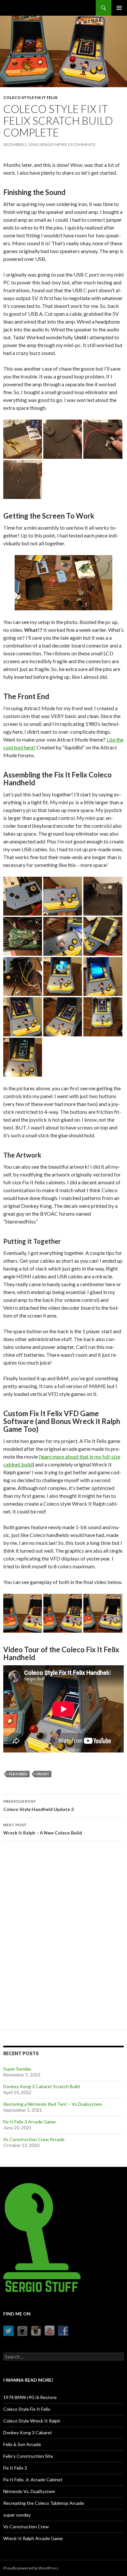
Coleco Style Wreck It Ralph (32, 2421)
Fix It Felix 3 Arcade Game (29, 2122)
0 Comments (82, 144)
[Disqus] (63, 1938)
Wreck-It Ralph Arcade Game (33, 2538)
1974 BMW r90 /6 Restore (30, 2397)
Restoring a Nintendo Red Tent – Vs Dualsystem (53, 2104)
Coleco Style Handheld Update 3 (38, 1805)
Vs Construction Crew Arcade (34, 2139)
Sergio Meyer (54, 144)
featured (18, 1774)
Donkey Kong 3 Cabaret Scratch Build (42, 2086)
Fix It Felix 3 (15, 2468)
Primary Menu (119, 8)
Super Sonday (17, 2069)
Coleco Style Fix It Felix (30, 97)
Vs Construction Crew (26, 2527)
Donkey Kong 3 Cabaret (28, 2432)
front (43, 1774)
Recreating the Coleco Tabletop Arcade (44, 2503)
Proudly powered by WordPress (31, 2568)
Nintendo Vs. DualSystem (29, 2491)
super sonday (17, 2515)
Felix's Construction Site (28, 2456)
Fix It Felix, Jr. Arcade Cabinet (33, 2480)
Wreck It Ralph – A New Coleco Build (43, 1829)
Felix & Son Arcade (22, 2444)
